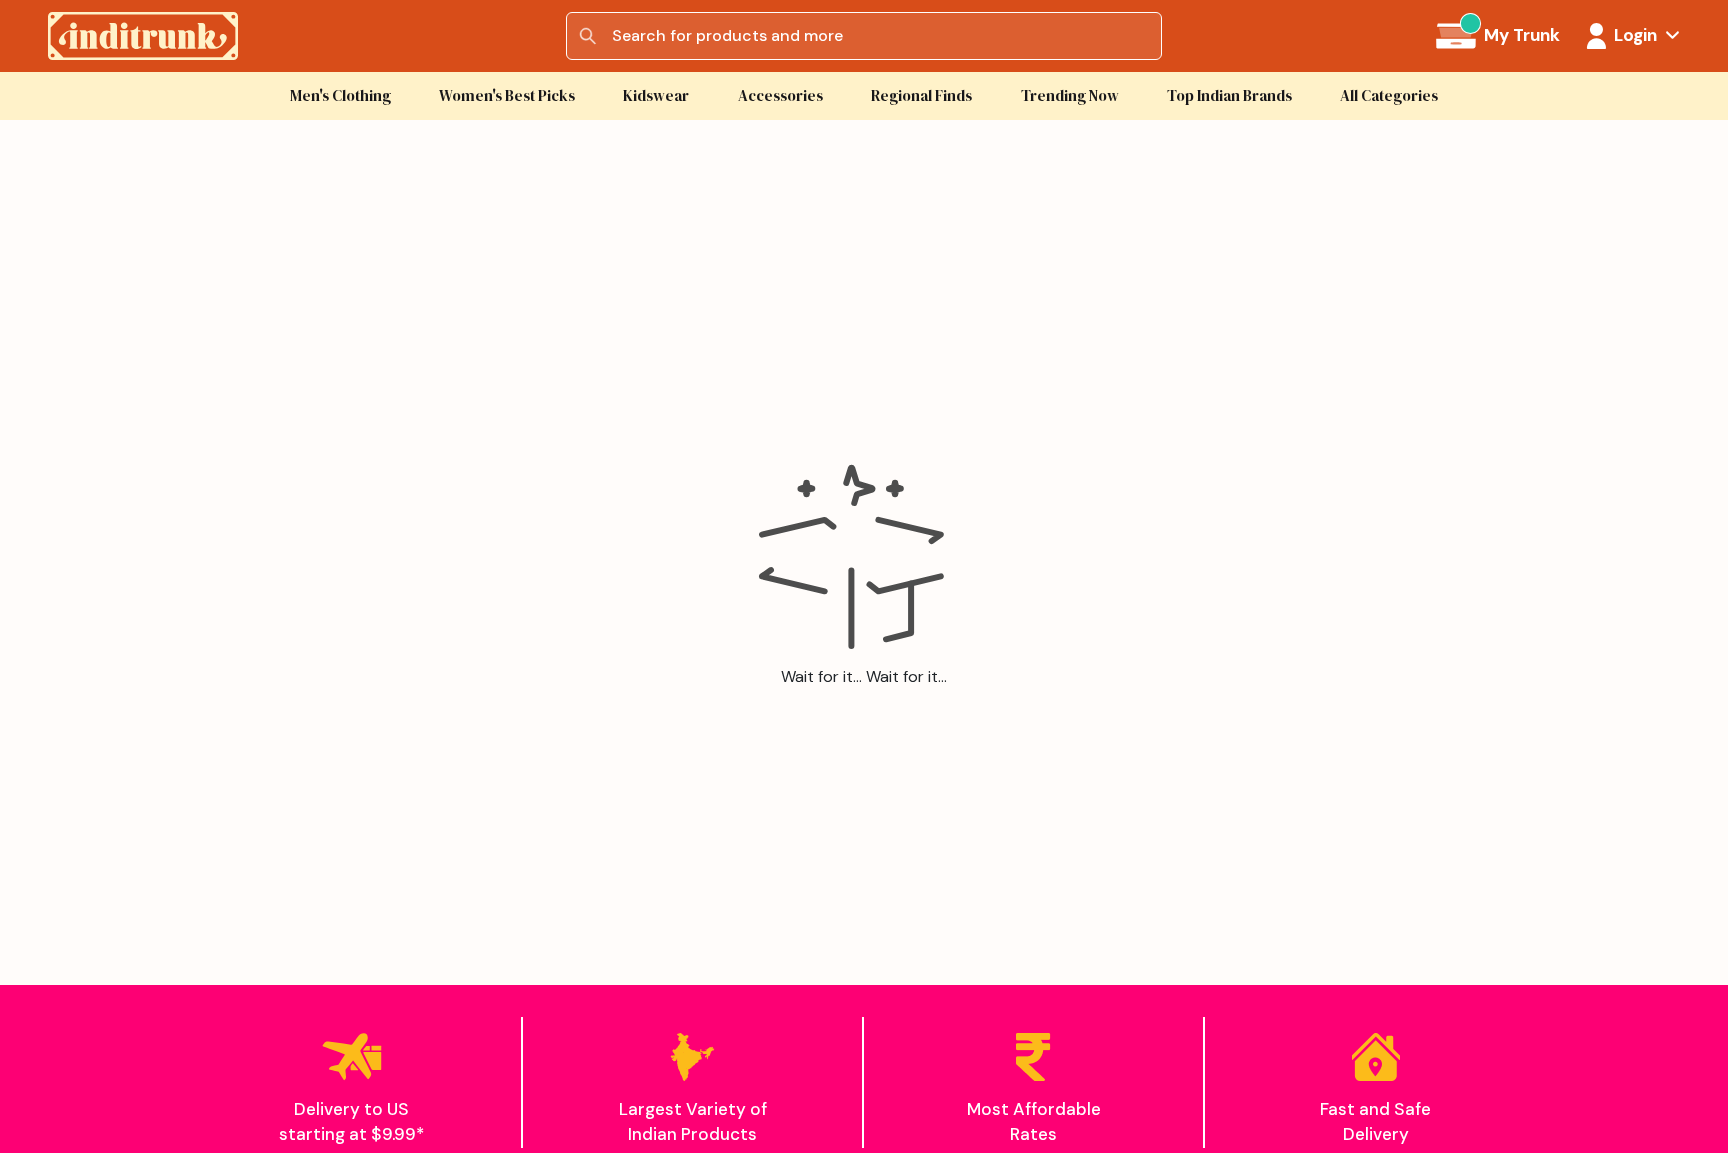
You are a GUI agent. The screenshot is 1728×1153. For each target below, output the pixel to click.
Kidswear (656, 95)
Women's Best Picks (507, 95)
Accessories (780, 95)
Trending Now (1070, 95)
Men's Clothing (340, 95)
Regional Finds (921, 95)
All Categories (1389, 95)
